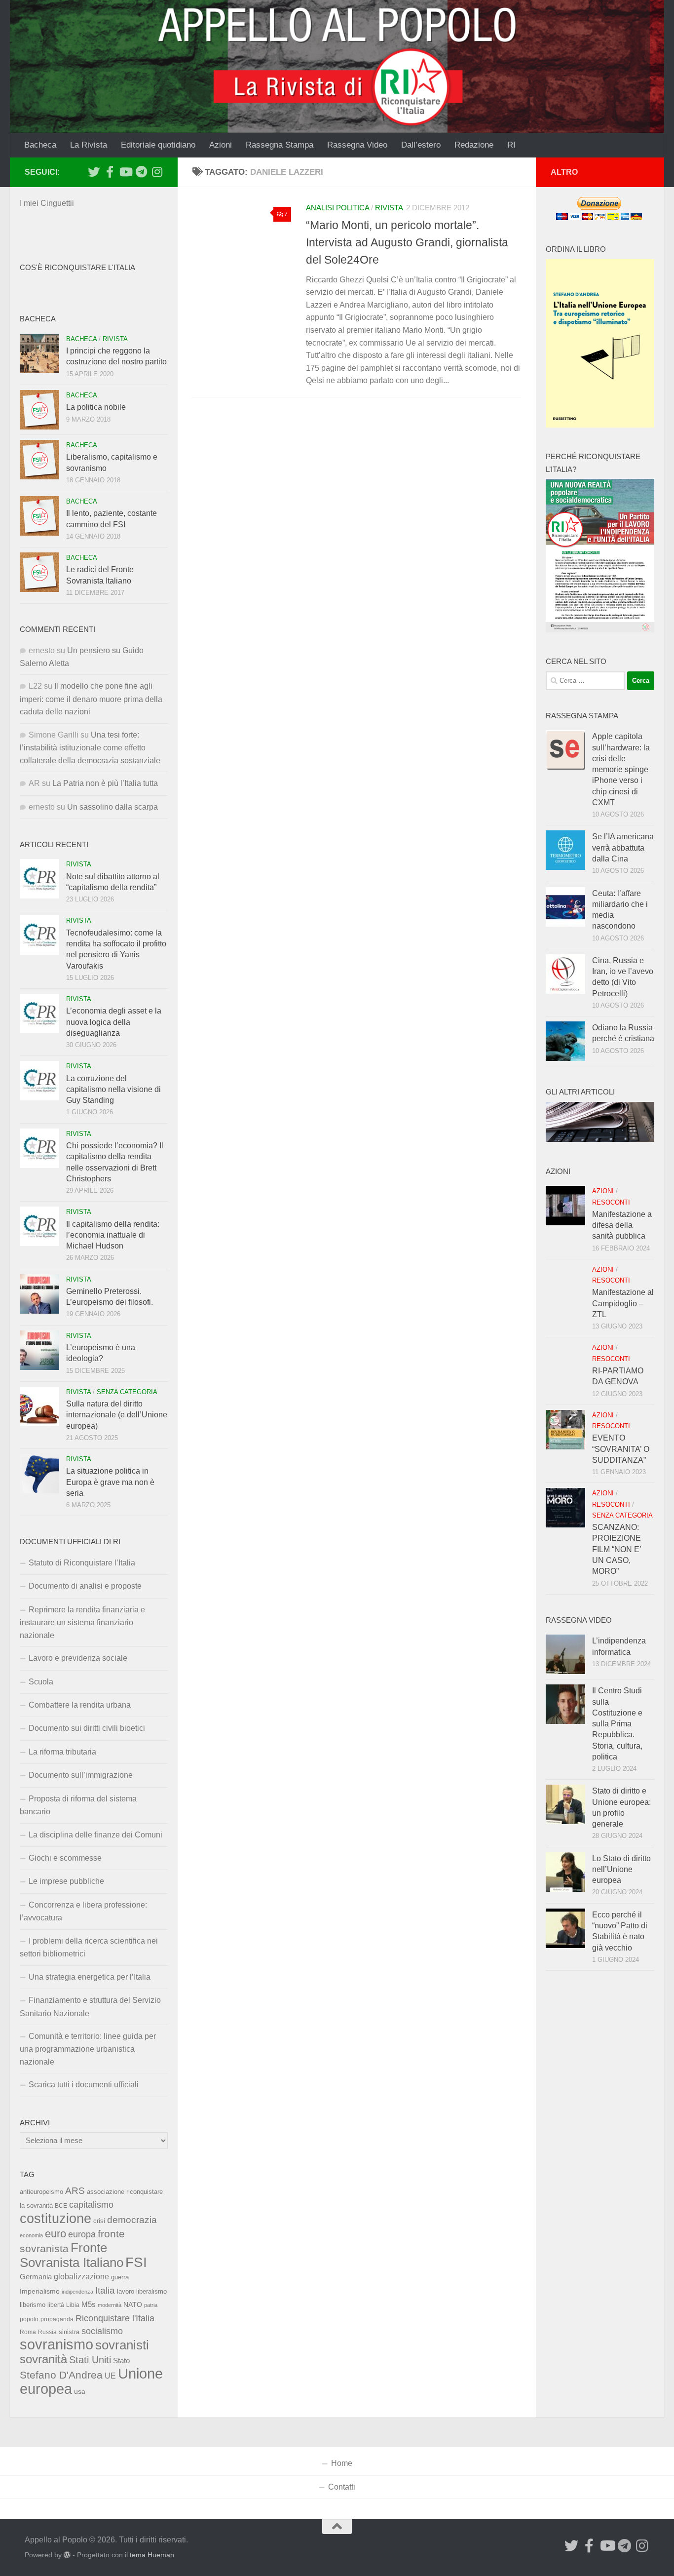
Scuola (41, 1682)
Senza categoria (127, 1392)
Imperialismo (40, 2291)
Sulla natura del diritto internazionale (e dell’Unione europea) (117, 1415)
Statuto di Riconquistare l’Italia (82, 1563)
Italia (105, 2290)
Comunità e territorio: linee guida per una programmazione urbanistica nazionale (88, 2049)
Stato (121, 2361)
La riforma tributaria (62, 1752)
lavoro (126, 2291)
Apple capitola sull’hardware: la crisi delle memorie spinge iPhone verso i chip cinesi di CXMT (621, 769)
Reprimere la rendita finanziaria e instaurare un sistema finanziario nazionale (82, 1622)
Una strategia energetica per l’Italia (90, 1977)
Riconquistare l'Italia (115, 2318)
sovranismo (56, 2344)
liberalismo (151, 2291)
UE (110, 2376)
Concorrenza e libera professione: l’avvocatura (83, 1911)
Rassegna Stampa (280, 145)
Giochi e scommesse (65, 1858)
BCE (61, 2206)
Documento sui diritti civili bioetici (87, 1728)
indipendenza (77, 2292)
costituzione (56, 2218)
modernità (110, 2305)
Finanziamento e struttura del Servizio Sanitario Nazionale (90, 2007)
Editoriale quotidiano (158, 145)
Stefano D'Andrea (61, 2375)
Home (342, 2463)
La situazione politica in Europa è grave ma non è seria (110, 1482)
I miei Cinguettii (47, 203)
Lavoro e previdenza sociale (78, 1658)
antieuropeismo (41, 2192)
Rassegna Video (357, 145)
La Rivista (89, 145)
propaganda (57, 2319)
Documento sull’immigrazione (81, 1775)
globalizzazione (81, 2276)
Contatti (342, 2487)
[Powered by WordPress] (67, 2555)
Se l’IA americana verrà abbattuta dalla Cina (623, 848)
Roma (28, 2332)
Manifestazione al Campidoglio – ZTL (623, 1303)
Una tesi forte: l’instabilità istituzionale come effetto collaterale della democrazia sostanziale (90, 748)
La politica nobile (96, 407)
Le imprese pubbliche (66, 1881)
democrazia (132, 2220)
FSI (136, 2262)
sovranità (43, 2359)
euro (56, 2234)
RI (511, 145)
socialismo (102, 2331)
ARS (75, 2190)
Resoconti (611, 1202)
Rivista (389, 208)
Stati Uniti (90, 2360)
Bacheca (40, 145)
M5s (89, 2304)
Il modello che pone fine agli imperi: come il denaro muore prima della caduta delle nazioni (91, 699)
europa (82, 2234)
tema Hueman (152, 2555)
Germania (36, 2277)
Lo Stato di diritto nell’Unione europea (621, 1870)
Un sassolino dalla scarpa (112, 807)
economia (31, 2235)
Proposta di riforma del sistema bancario (78, 1805)
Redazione (474, 145)
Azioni (221, 145)
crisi (99, 2221)
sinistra (69, 2332)
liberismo (33, 2305)
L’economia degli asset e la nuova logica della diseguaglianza (114, 1022)
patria (151, 2305)
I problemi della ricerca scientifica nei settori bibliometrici (89, 1947)
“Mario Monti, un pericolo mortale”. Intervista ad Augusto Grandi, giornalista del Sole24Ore (407, 242)
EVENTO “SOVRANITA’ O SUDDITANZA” (621, 1449)
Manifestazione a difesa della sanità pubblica (622, 1225)
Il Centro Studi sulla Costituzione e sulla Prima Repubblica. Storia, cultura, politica (617, 1724)
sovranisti (122, 2345)
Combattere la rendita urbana (80, 1705)
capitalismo (91, 2205)
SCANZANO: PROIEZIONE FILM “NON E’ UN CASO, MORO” (617, 1549)
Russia (47, 2332)
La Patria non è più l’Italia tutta (105, 783)
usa (80, 2391)
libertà (56, 2305)
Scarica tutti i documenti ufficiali (84, 2085)
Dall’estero (421, 145)
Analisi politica (337, 208)
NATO (133, 2304)
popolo (29, 2319)
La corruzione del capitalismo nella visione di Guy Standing (113, 1090)
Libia (73, 2305)
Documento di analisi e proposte (85, 1586)
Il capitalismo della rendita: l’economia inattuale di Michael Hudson (113, 1235)
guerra (120, 2277)
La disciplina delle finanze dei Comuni (95, 1835)
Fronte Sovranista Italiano (72, 2255)
